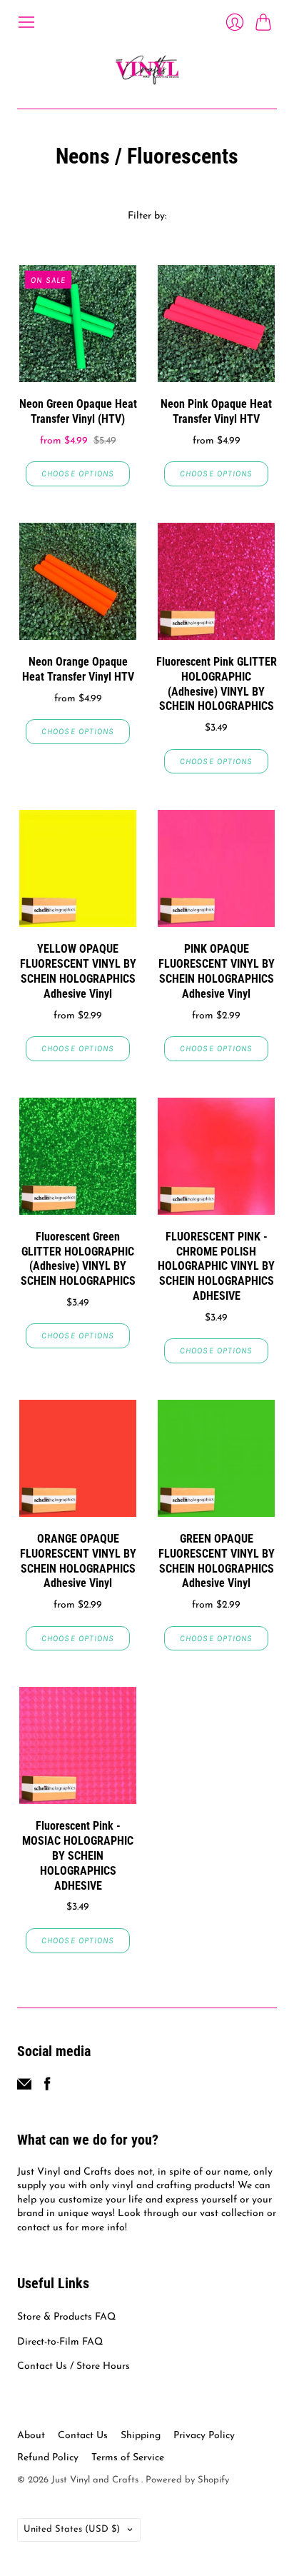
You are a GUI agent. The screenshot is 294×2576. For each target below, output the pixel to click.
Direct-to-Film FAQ (60, 2342)
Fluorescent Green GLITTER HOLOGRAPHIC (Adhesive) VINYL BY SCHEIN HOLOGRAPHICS (78, 1259)
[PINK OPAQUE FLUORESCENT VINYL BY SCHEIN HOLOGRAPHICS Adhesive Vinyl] (216, 868)
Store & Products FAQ (66, 2317)
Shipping (141, 2436)
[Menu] (26, 22)
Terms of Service (128, 2458)
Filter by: (147, 216)
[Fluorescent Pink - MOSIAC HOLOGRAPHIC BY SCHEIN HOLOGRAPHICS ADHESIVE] (78, 1745)
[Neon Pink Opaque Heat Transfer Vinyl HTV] (216, 324)
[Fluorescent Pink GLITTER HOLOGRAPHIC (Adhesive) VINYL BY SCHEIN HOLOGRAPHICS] (216, 581)
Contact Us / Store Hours (73, 2366)
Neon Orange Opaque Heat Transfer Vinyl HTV (78, 669)
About (31, 2436)
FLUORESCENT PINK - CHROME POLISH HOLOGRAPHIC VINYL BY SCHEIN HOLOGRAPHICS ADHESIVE (216, 1266)
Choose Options (78, 473)
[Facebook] (47, 2088)
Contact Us (83, 2436)
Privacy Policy (204, 2436)
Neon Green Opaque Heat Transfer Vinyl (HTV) (78, 411)
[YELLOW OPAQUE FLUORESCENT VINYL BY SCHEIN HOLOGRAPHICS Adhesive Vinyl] (78, 868)
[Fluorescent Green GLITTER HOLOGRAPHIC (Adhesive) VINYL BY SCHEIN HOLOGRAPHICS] (78, 1156)
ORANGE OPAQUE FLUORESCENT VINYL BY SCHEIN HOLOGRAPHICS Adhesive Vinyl (78, 1561)
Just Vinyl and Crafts (96, 2480)
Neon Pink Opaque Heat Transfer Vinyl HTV (216, 411)
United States (72, 2529)
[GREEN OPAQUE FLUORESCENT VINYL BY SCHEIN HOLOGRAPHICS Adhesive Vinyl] (216, 1458)
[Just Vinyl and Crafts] (147, 70)
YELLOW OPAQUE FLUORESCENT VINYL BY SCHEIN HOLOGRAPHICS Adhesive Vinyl (78, 971)
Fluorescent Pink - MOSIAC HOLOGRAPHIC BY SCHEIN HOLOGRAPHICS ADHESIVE (78, 1855)
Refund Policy (48, 2458)
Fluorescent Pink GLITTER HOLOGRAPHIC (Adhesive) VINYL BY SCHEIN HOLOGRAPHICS (217, 684)
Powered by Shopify (187, 2480)
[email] (24, 2088)
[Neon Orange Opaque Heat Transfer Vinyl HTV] (78, 581)
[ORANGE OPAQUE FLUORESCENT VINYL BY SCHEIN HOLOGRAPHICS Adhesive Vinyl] (78, 1458)
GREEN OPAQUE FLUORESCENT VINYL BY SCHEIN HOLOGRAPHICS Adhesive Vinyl (217, 1561)
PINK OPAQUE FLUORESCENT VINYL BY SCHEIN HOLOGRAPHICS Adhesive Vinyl (217, 971)
